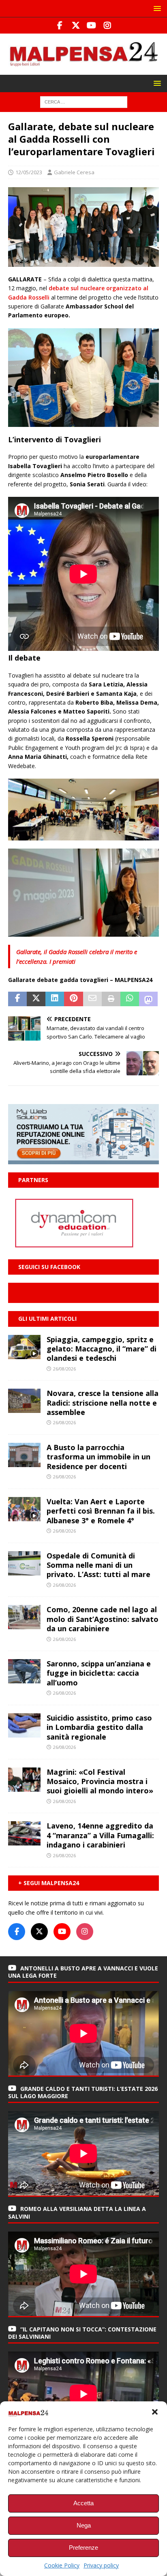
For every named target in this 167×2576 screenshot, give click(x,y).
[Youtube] (91, 25)
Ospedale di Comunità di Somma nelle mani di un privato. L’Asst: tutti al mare (98, 1565)
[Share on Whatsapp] (130, 999)
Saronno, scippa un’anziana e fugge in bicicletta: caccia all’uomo (99, 1673)
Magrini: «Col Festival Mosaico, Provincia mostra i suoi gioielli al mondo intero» (100, 1781)
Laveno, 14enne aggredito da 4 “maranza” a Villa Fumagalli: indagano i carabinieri (100, 1835)
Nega (84, 2525)
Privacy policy (101, 2565)
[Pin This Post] (73, 999)
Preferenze (83, 2547)
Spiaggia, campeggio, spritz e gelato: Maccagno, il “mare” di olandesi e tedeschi (102, 1349)
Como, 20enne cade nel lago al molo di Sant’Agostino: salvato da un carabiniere (103, 1619)
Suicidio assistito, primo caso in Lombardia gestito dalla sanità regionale (99, 1727)
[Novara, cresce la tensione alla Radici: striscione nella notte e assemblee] (24, 1401)
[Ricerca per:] (84, 101)
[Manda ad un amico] (92, 999)
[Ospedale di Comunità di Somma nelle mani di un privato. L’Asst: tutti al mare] (24, 1563)
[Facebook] (60, 25)
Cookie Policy (62, 2565)
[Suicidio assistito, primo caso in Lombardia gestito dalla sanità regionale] (24, 1725)
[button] (155, 2412)
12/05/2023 (29, 172)
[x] (76, 25)
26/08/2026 (64, 1369)
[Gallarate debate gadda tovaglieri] (83, 262)
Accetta (83, 2503)
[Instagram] (107, 25)
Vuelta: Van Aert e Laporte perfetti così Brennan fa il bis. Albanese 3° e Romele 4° (101, 1511)
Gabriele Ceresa (74, 172)
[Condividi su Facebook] (17, 999)
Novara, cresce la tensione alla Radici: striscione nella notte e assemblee (103, 1403)
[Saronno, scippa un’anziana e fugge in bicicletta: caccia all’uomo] (24, 1671)
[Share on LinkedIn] (55, 999)
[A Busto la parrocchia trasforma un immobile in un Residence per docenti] (24, 1455)
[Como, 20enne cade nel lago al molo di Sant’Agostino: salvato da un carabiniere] (24, 1617)
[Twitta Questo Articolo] (36, 999)
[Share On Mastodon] (148, 999)
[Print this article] (111, 999)
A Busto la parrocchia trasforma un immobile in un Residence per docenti (98, 1457)
